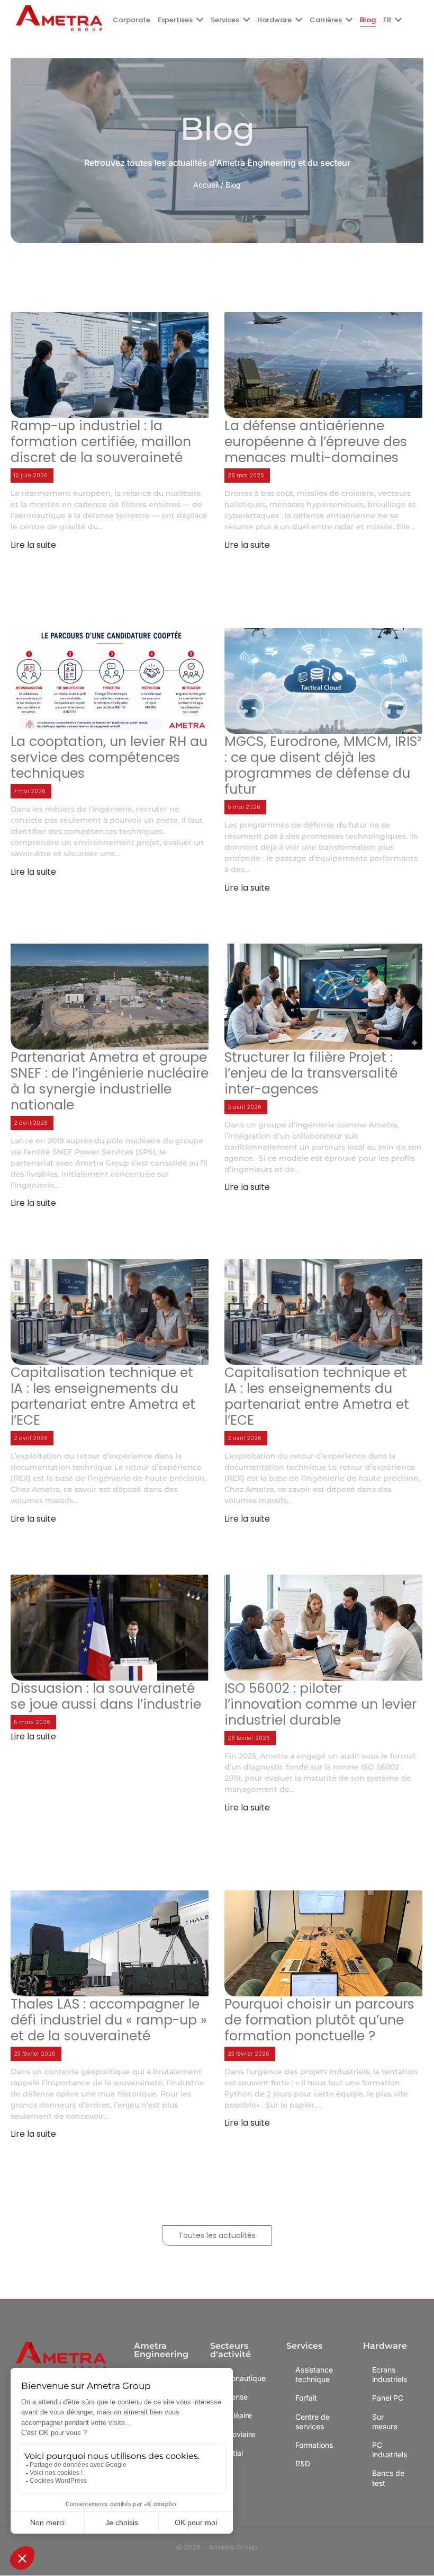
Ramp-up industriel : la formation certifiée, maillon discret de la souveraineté (101, 442)
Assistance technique (314, 2374)
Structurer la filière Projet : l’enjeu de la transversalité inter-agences (311, 1073)
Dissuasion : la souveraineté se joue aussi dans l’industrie (106, 1696)
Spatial (231, 2453)
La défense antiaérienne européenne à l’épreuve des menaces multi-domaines (316, 442)
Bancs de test (388, 2478)
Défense (233, 2397)
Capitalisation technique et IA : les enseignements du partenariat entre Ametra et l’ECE (103, 1397)
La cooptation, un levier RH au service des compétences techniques (109, 758)
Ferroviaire (237, 2434)
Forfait (306, 2398)
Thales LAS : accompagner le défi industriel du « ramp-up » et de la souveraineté (109, 2020)
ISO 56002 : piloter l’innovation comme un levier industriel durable (320, 1704)
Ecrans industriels (390, 2374)
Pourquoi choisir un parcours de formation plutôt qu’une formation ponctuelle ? (319, 2020)
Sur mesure (385, 2422)
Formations (314, 2445)
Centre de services (313, 2422)
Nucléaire (236, 2416)
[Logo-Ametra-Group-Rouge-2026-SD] (59, 18)
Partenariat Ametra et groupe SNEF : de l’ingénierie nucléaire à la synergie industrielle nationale (110, 1081)
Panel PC (388, 2398)
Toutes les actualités (217, 2235)
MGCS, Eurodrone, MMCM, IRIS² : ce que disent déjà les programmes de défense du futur (323, 766)
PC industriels (390, 2450)
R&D (303, 2463)
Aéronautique (239, 2378)
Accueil (206, 185)
